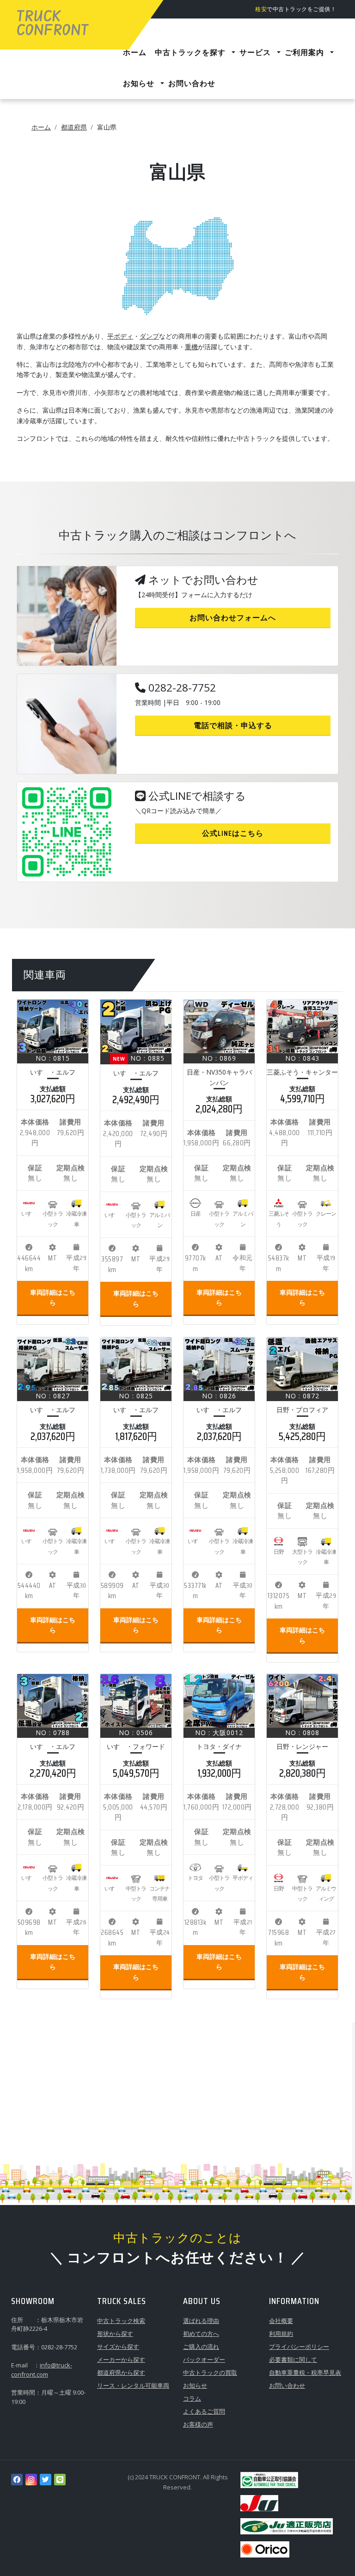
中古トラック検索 (121, 2321)
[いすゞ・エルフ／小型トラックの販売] (53, 1026)
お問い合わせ (287, 2385)
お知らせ (195, 2385)
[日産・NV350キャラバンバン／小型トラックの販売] (219, 1026)
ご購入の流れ (201, 2347)
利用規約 (281, 2334)
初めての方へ (201, 2334)
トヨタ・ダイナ (219, 1746)
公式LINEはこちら (233, 833)
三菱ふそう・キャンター (302, 1072)
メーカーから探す (121, 2360)
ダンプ (149, 336)
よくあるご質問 (204, 2411)
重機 (191, 347)
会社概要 (281, 2321)
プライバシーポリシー (299, 2347)
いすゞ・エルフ (53, 1072)
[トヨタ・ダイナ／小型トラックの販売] (219, 1701)
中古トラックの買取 (210, 2372)
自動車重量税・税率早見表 (305, 2372)
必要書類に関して (293, 2360)
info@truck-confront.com (42, 2370)
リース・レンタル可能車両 (133, 2385)
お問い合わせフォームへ (233, 618)
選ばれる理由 (201, 2321)
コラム (192, 2398)
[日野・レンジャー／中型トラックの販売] (302, 1701)
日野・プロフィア (302, 1410)
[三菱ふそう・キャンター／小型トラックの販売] (302, 1026)
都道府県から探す (121, 2372)
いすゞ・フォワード (136, 1746)
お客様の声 (198, 2424)
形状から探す (115, 2334)
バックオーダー (204, 2360)
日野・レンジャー (302, 1746)
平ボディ (120, 336)
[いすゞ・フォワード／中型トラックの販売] (136, 1701)
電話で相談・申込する (233, 726)
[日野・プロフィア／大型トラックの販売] (302, 1364)
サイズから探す (118, 2347)
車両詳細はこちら (53, 1297)
